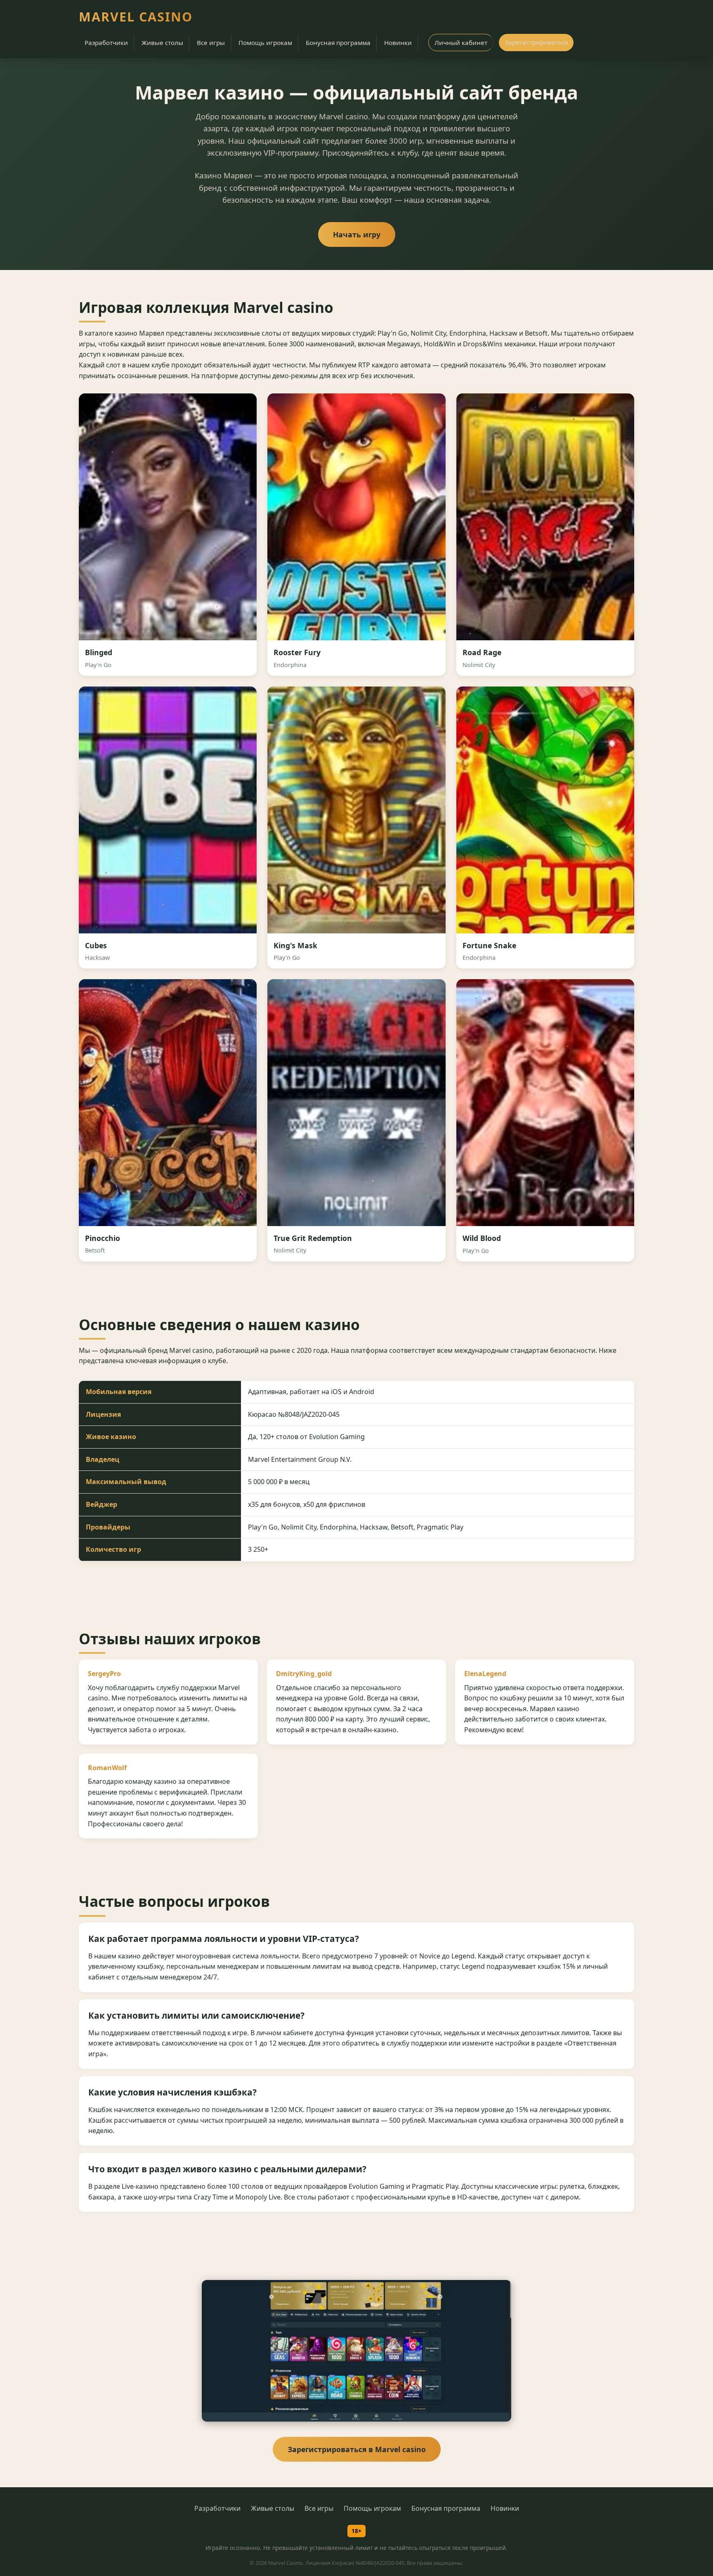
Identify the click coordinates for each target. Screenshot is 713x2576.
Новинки (398, 43)
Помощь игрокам (265, 43)
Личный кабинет (461, 43)
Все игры (211, 43)
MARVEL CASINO (136, 17)
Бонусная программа (338, 43)
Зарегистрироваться (536, 42)
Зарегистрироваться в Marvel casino (357, 2449)
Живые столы (162, 43)
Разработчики (106, 43)
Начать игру (357, 234)
